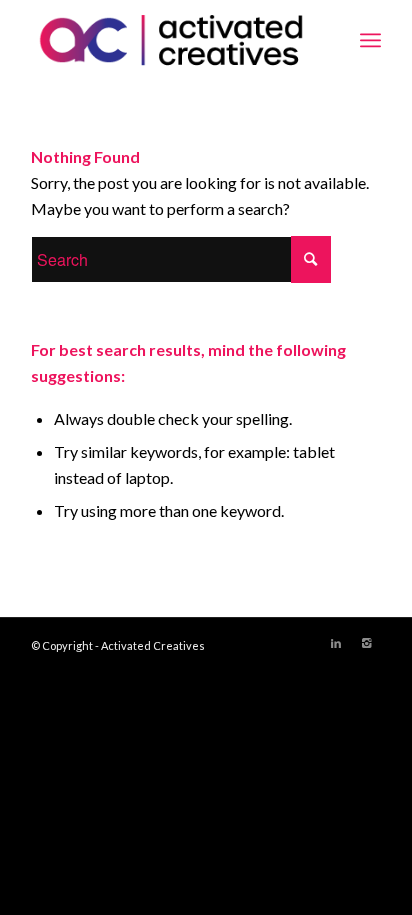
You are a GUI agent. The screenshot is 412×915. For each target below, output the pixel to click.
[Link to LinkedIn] (336, 643)
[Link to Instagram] (366, 643)
